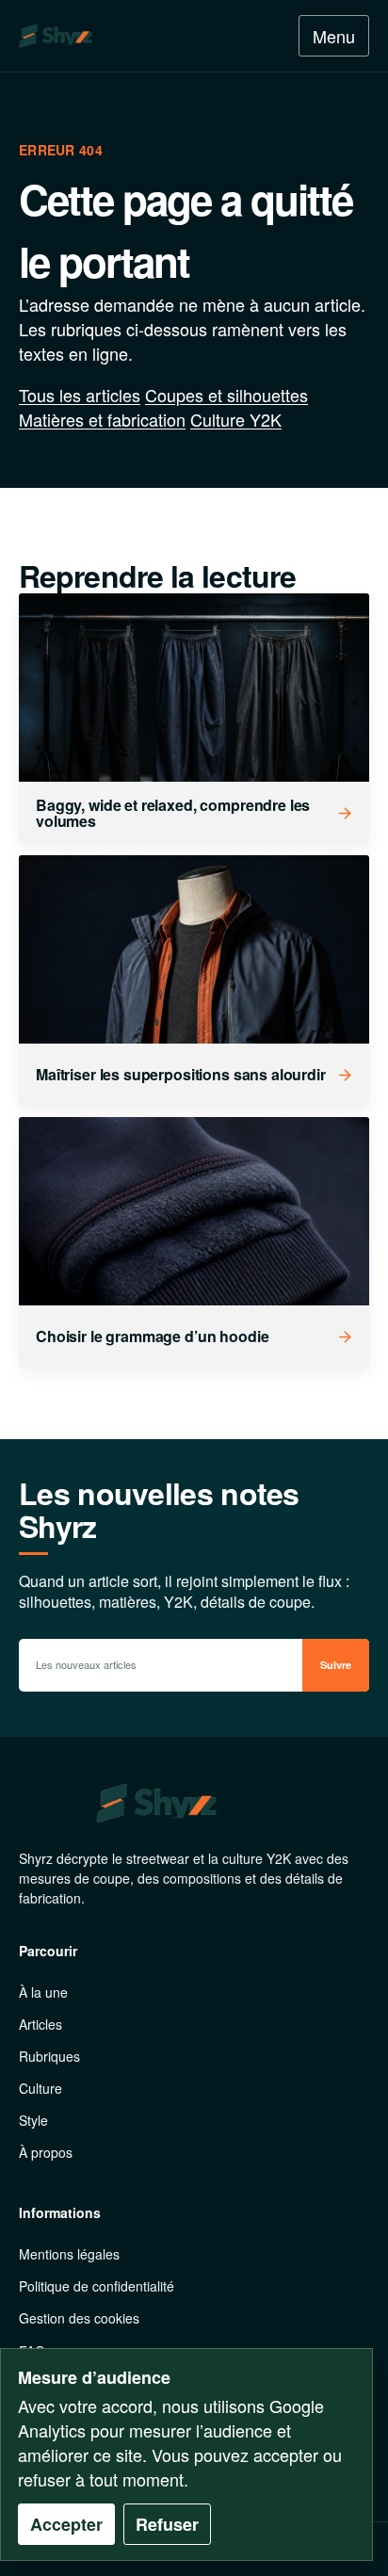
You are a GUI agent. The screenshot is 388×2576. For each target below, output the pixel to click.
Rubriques (49, 2056)
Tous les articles (80, 395)
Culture (40, 2088)
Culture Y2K (236, 419)
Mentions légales (69, 2254)
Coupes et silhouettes (226, 395)
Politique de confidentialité (97, 2286)
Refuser (167, 2524)
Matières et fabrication (102, 419)
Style (33, 2120)
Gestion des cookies (79, 2318)
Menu (334, 36)
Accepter (66, 2524)
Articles (40, 2024)
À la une (43, 1992)
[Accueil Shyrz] (103, 36)
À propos (46, 2152)
